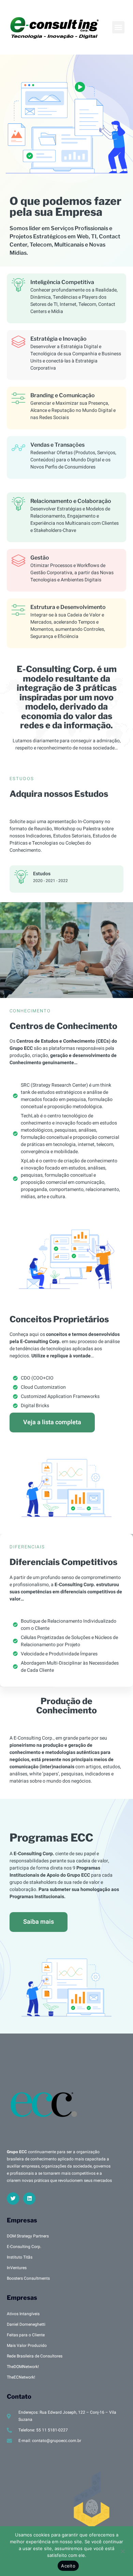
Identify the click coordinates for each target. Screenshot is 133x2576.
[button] (118, 27)
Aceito (68, 2566)
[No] (122, 2550)
